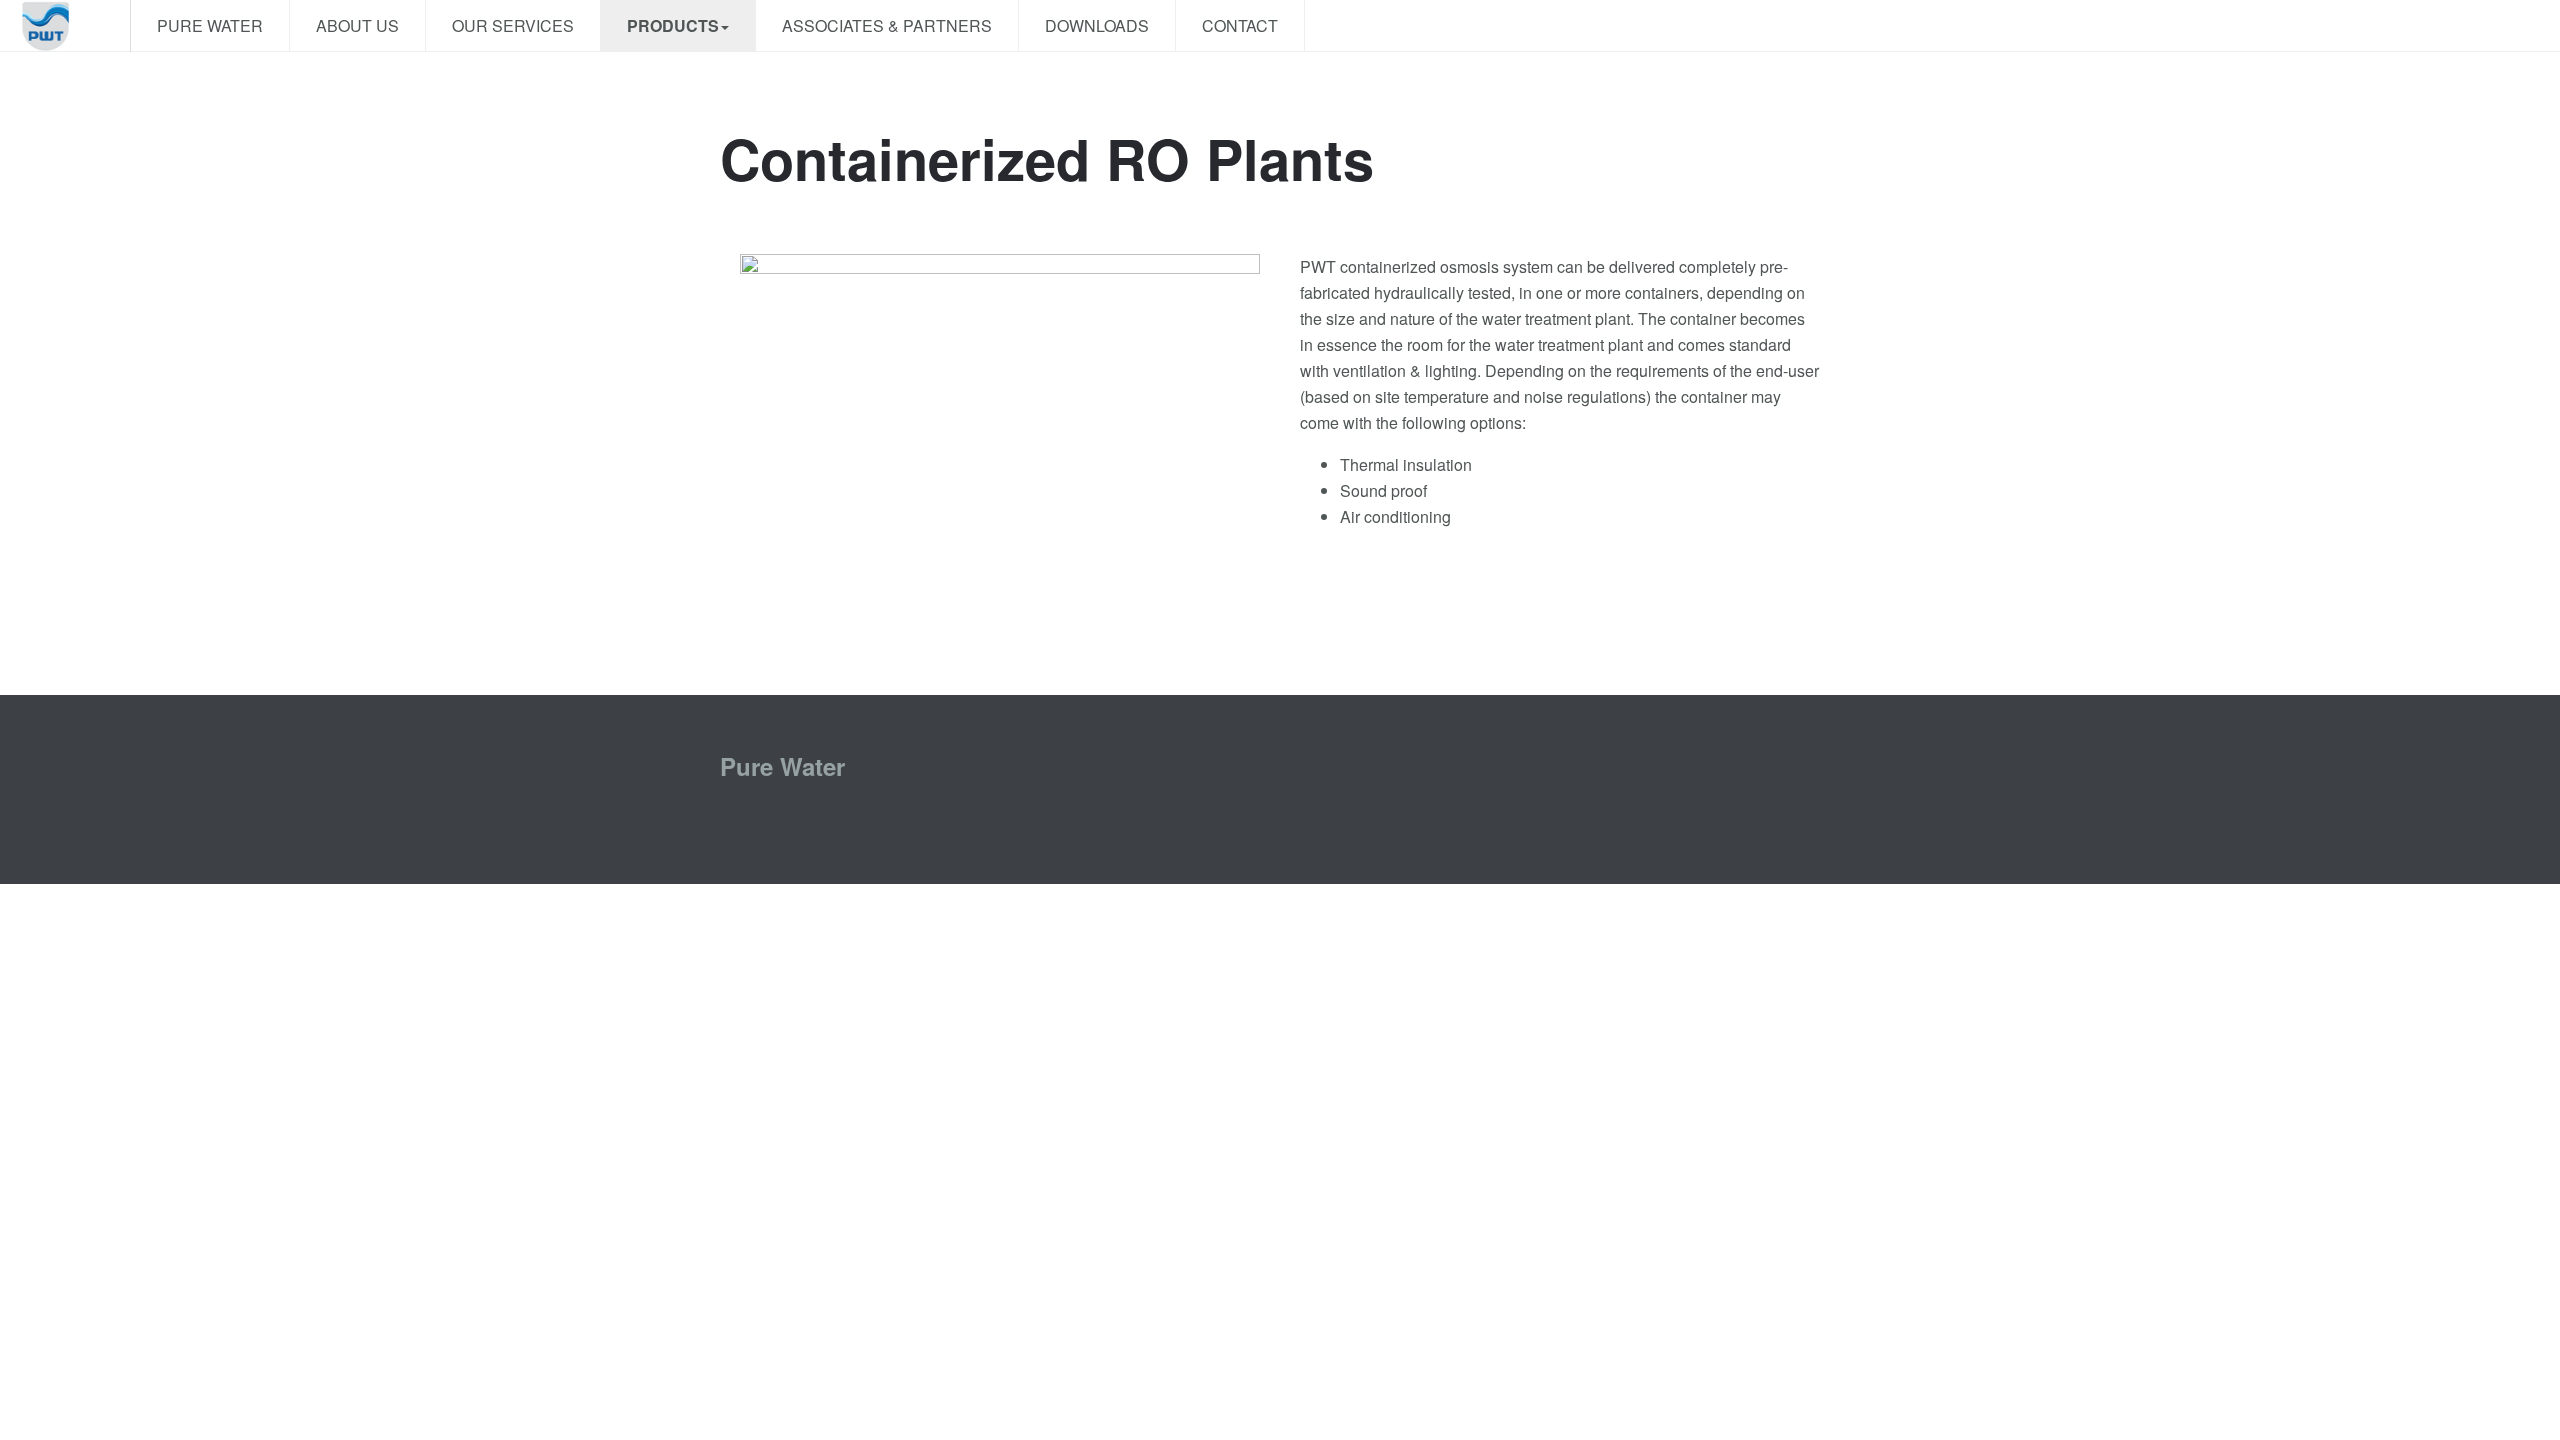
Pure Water (210, 25)
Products (673, 25)
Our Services (513, 25)
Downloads (1097, 25)
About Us (357, 25)
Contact (1240, 25)
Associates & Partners (887, 25)
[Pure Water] (65, 26)
